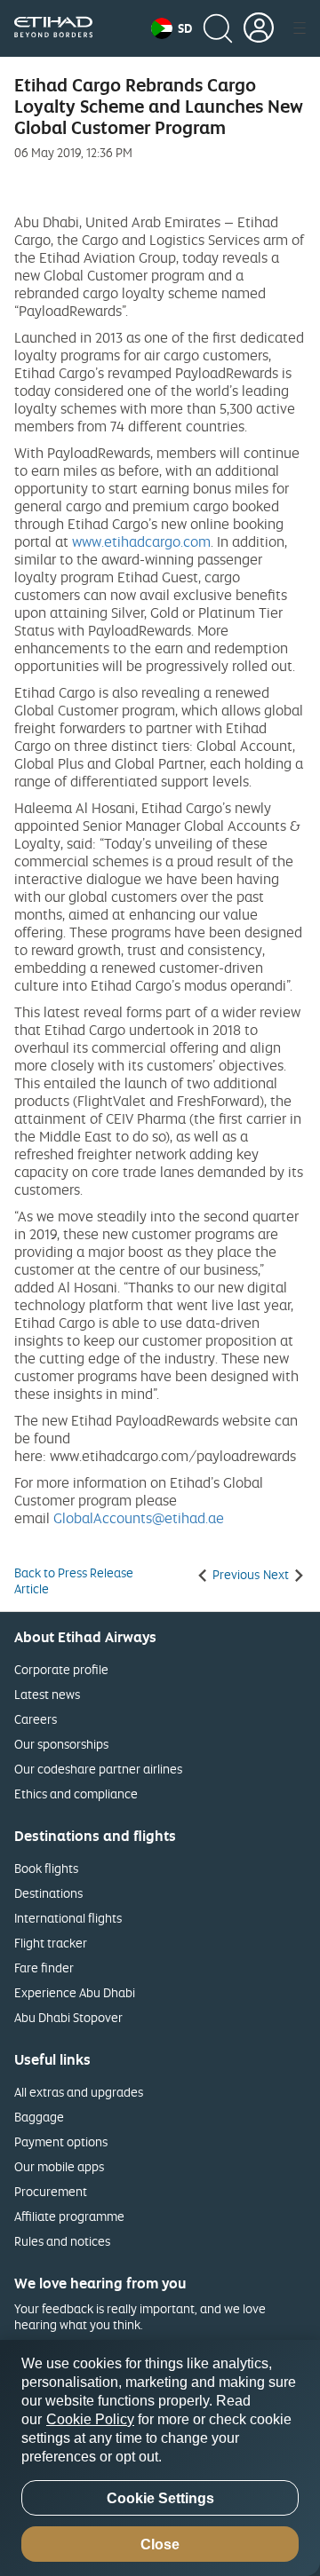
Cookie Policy (90, 2419)
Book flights (46, 1868)
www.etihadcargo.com (141, 541)
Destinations (48, 1893)
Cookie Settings (160, 2498)
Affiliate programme (69, 2216)
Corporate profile (61, 1669)
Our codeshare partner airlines (98, 1769)
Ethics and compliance (76, 1794)
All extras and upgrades (79, 2092)
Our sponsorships (61, 1744)
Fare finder (44, 1968)
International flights (68, 1918)
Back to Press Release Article (74, 1581)
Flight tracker (51, 1943)
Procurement (51, 2191)
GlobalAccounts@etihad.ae (139, 1518)
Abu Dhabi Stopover (68, 2017)
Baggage (39, 2117)
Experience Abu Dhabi (75, 1992)
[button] (172, 28)
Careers (36, 1719)
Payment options (61, 2141)
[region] (160, 2458)
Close (160, 2544)
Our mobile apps (59, 2166)
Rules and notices (62, 2241)
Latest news (47, 1694)
